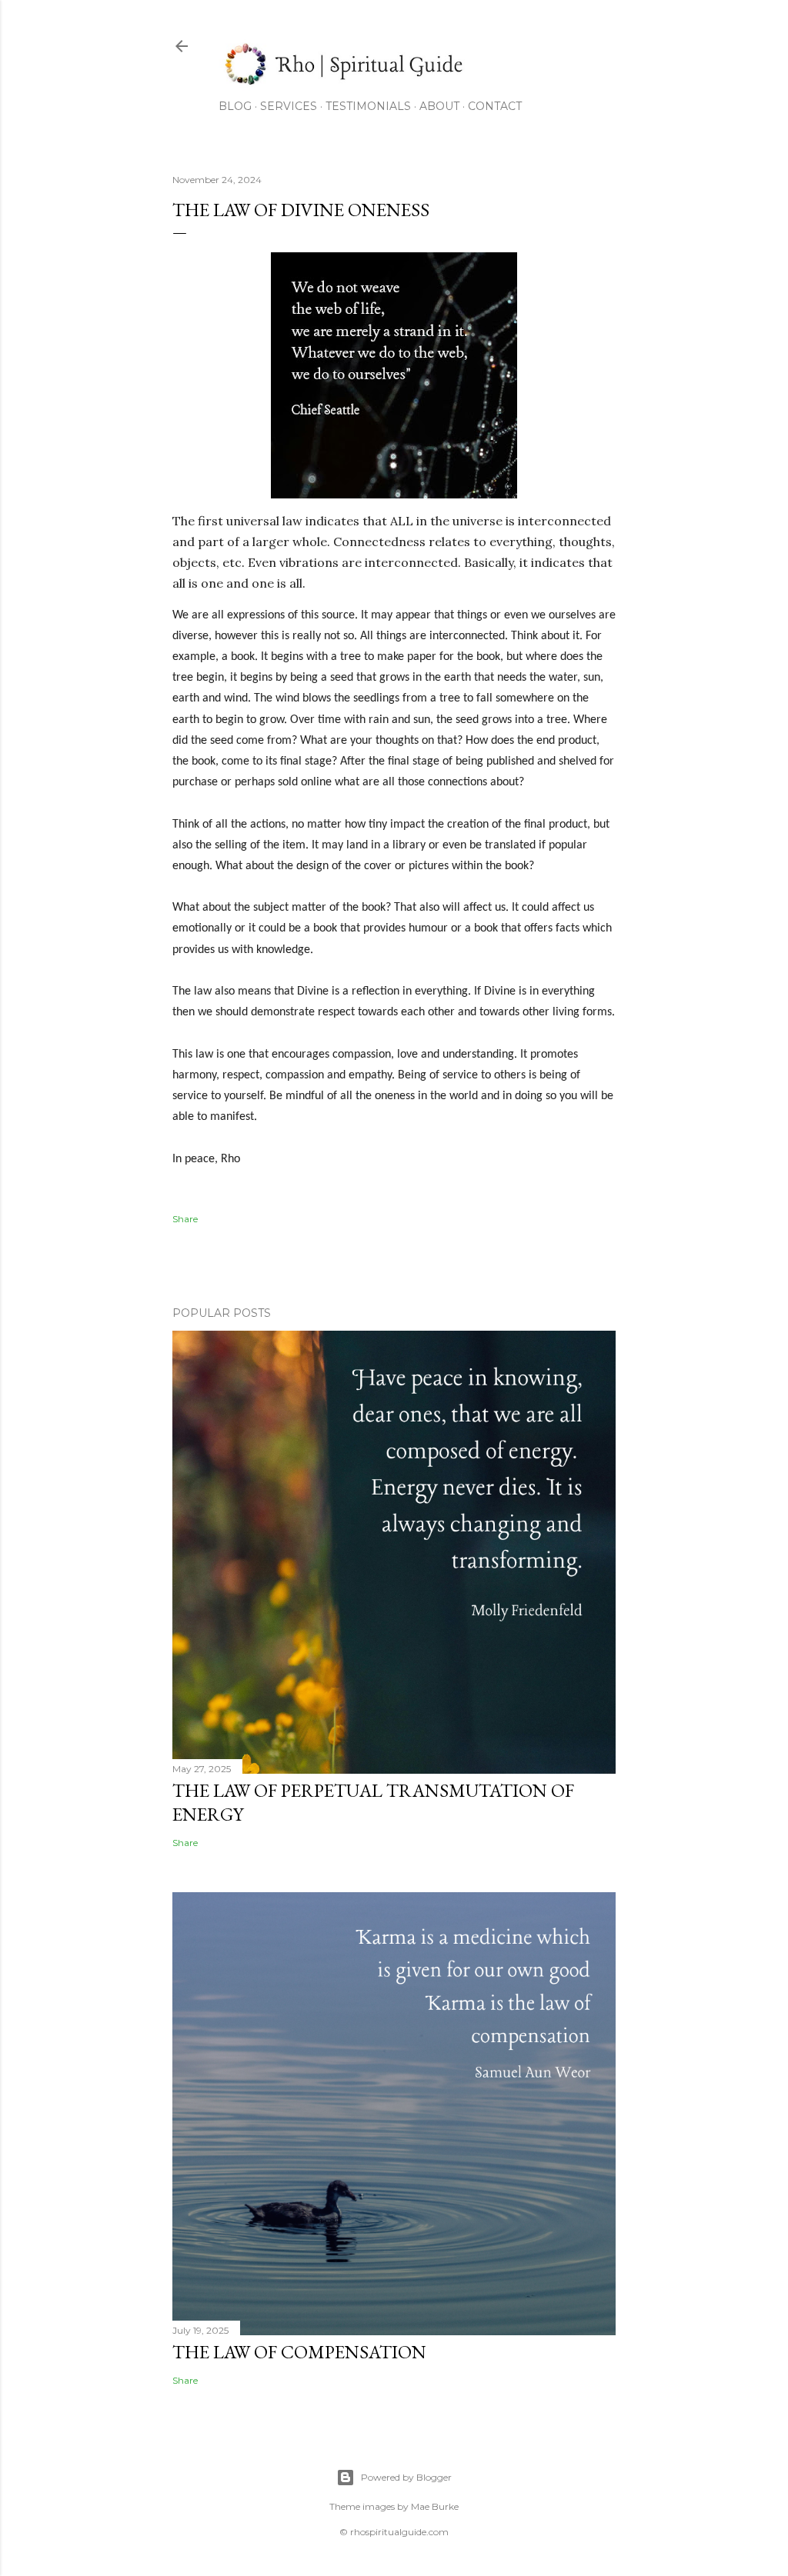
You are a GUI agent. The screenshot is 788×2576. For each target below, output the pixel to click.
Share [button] (185, 1219)
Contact (495, 106)
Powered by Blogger (406, 2477)
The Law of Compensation (299, 2352)
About (439, 106)
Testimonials (368, 106)
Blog (235, 106)
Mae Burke (435, 2506)
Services (289, 106)
